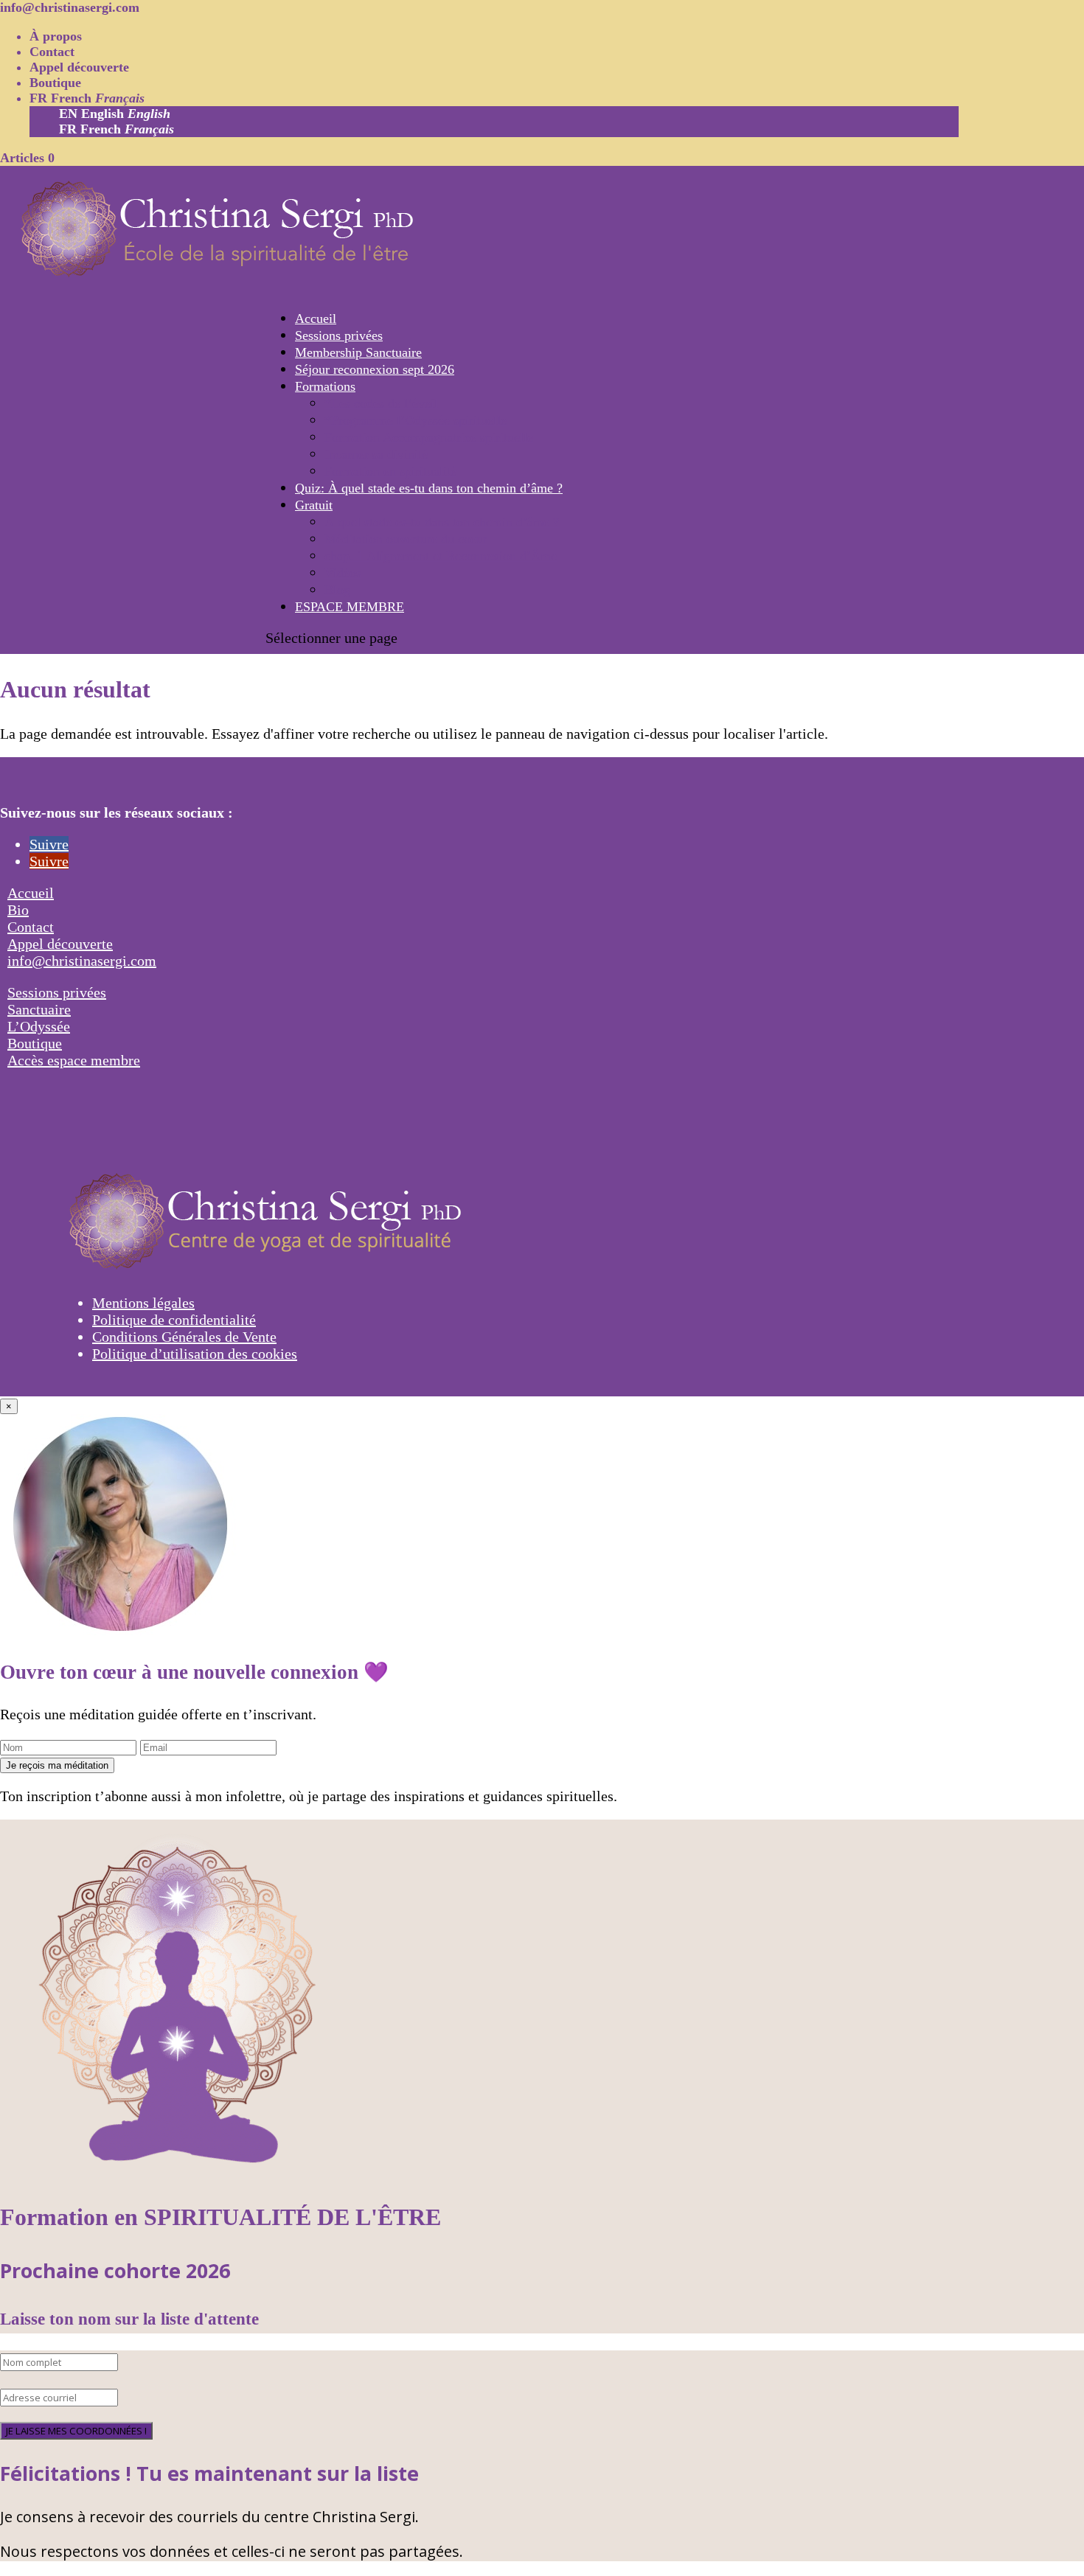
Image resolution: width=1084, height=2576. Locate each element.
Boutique (55, 83)
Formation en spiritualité (390, 471)
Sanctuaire (39, 1009)
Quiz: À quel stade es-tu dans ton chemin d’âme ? (429, 488)
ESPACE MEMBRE (350, 607)
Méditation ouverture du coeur (406, 539)
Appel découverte (79, 67)
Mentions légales (143, 1303)
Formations (325, 386)
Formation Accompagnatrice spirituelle (429, 437)
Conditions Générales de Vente (184, 1337)
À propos (56, 36)
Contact (52, 52)
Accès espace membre (74, 1060)
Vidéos (343, 573)
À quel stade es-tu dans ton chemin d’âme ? (442, 522)
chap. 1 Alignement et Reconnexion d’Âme (441, 556)
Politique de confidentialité (174, 1320)
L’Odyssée (39, 1026)
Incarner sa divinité (376, 454)
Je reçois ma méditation (57, 1765)
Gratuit (314, 505)
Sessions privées (339, 335)
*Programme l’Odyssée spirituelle (416, 420)
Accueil (316, 318)
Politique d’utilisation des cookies (195, 1354)
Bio (18, 910)
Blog (337, 590)
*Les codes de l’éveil (381, 403)
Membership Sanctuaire (358, 352)
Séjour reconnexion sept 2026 (375, 369)
